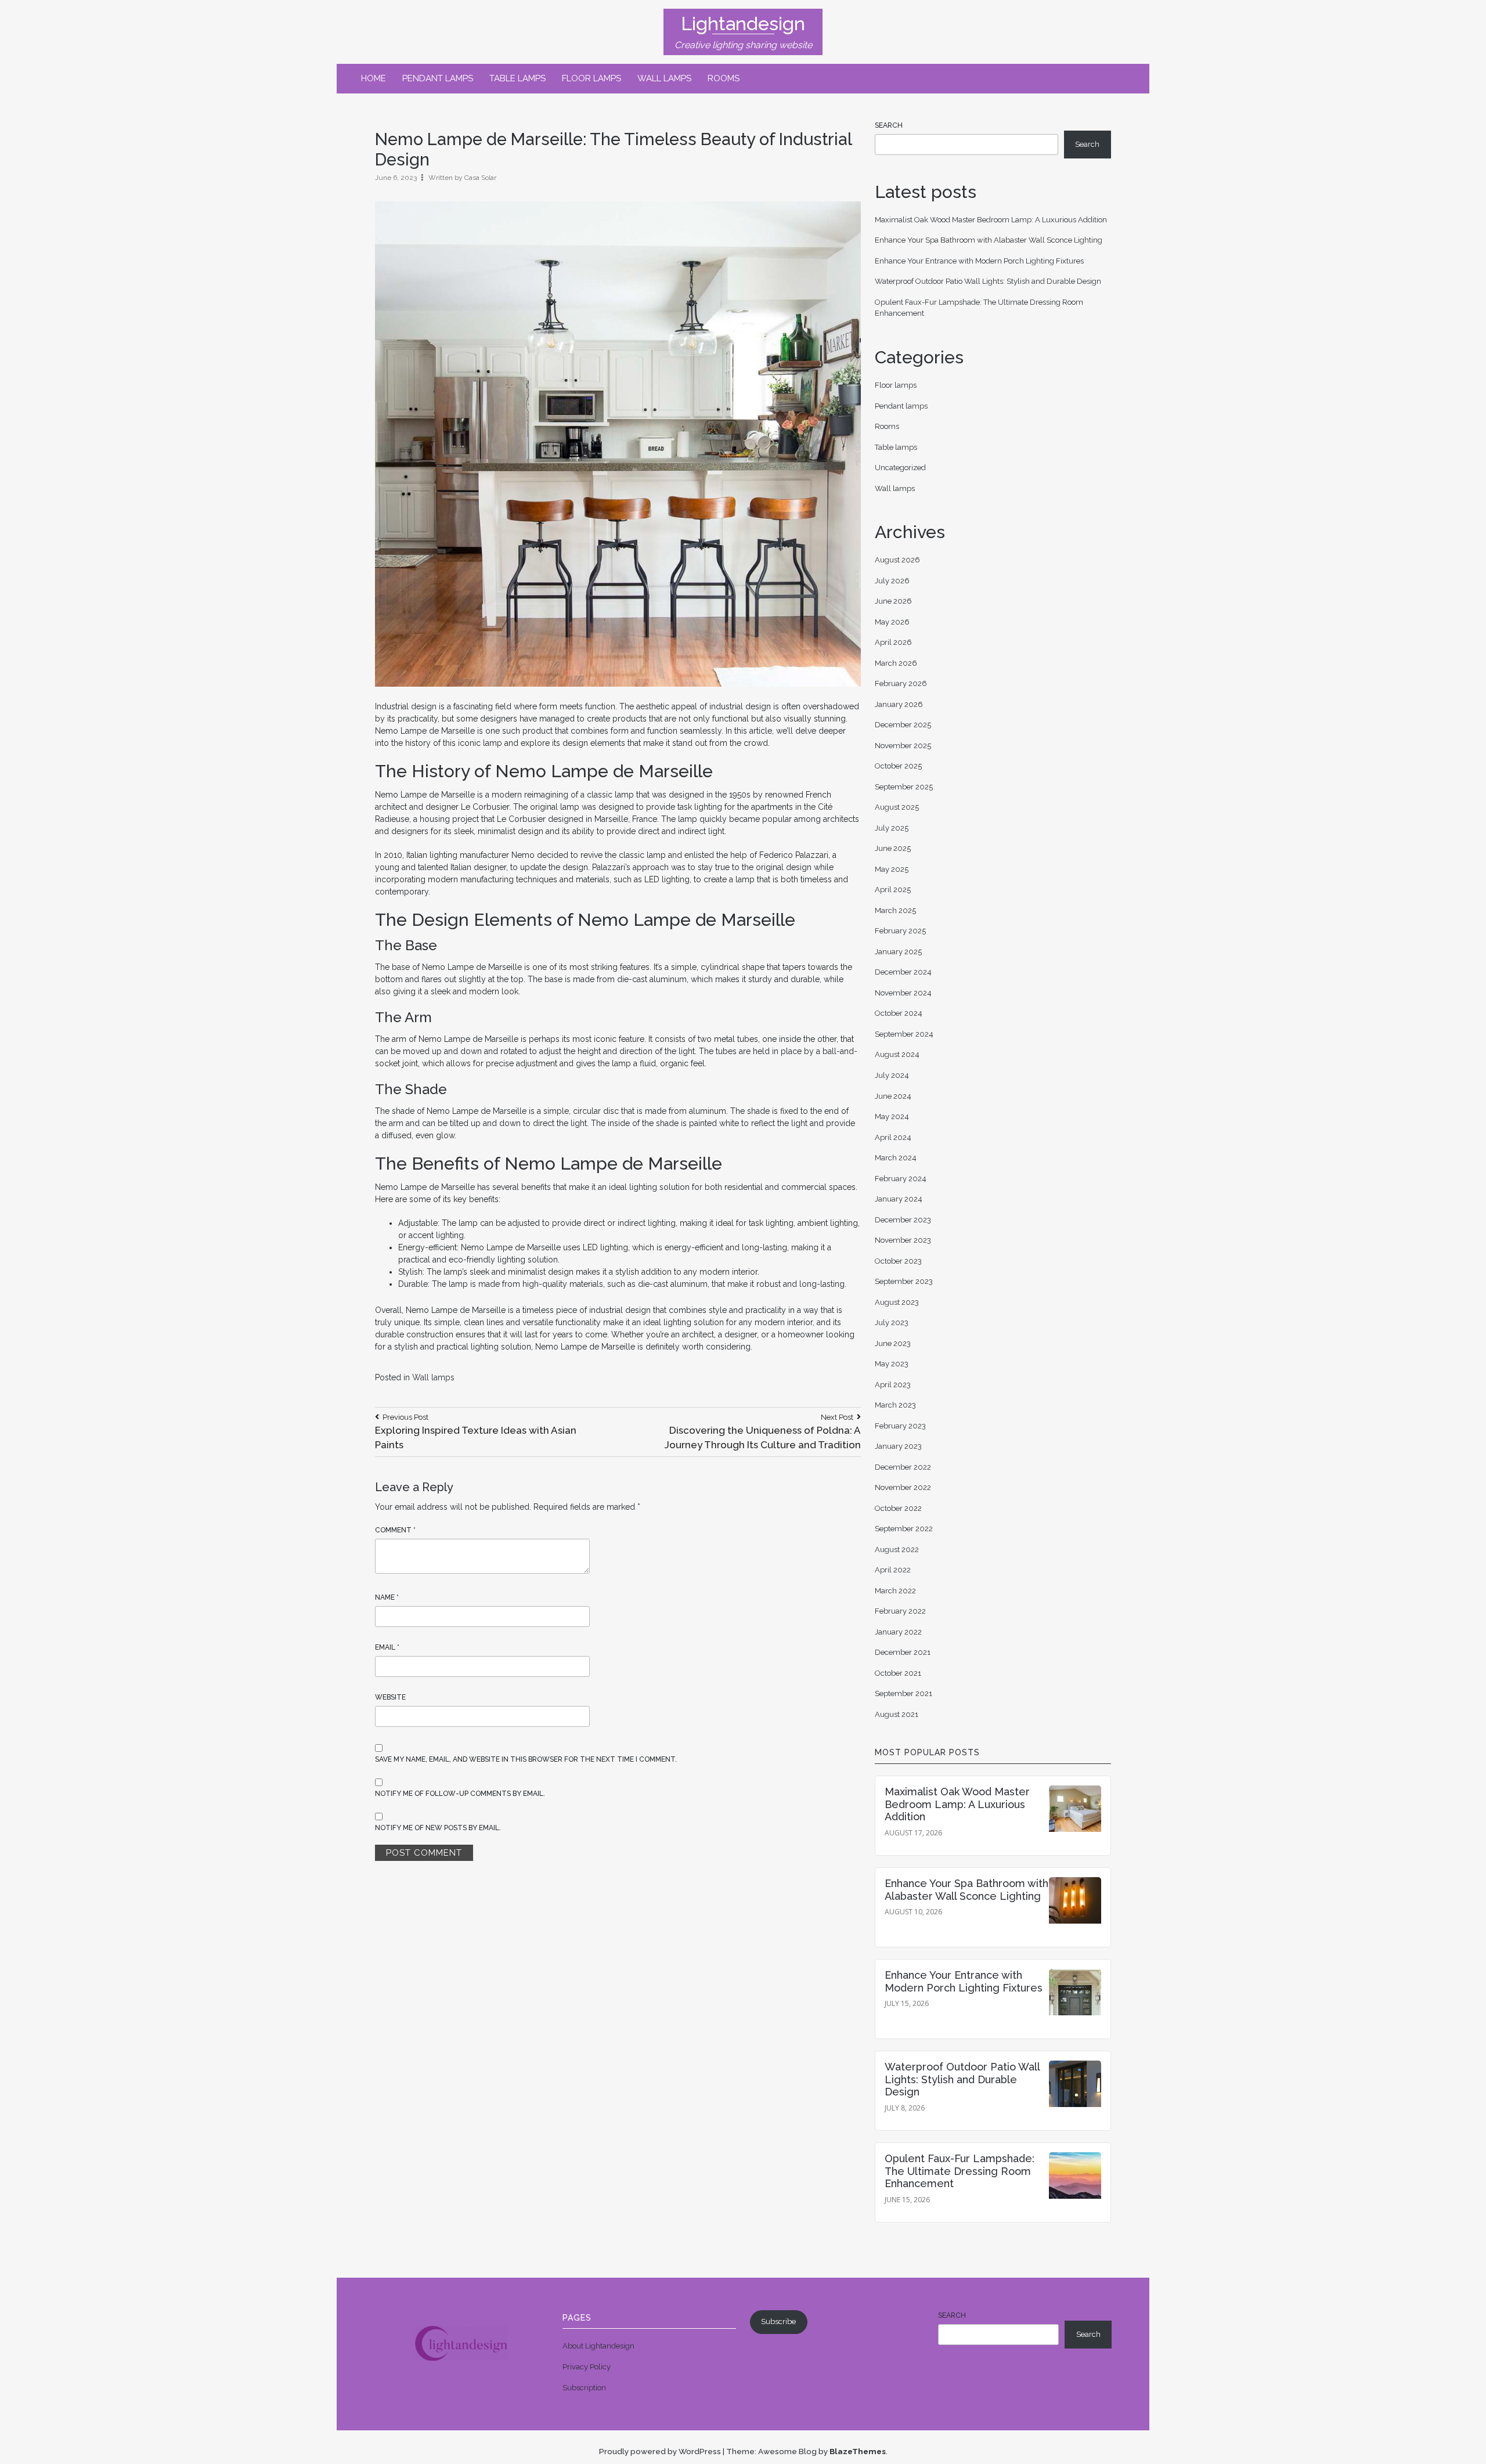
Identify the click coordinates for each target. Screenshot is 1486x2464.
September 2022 (904, 1529)
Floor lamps (591, 78)
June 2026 (893, 601)
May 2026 (892, 622)
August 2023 (897, 1302)
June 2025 (893, 848)
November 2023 (903, 1240)
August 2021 (897, 1714)
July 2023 (892, 1323)
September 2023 (904, 1281)
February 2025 (900, 931)
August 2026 (897, 560)
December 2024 (903, 972)
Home (374, 78)
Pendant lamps (438, 78)
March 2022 (895, 1591)
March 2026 (896, 663)
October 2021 (898, 1673)
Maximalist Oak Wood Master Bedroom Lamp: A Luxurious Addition (991, 220)
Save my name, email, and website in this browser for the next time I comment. (526, 1759)
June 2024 (893, 1096)
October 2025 (898, 766)
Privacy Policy (587, 2367)
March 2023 (895, 1405)
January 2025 (898, 952)
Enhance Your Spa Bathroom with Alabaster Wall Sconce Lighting (989, 240)
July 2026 (892, 581)
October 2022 (898, 1508)
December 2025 (903, 725)
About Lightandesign (598, 2346)
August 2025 (897, 807)
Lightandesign (743, 24)
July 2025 (892, 828)
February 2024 (901, 1179)
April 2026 (893, 642)
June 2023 (893, 1343)
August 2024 (897, 1054)
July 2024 (892, 1075)
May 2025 (892, 869)
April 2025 (893, 890)
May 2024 (892, 1116)
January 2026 (899, 704)
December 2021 (903, 1652)
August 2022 (897, 1550)
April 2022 (893, 1570)
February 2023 (900, 1426)
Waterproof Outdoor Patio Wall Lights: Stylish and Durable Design (988, 281)
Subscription (584, 2388)
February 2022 (900, 1611)
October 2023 (898, 1261)
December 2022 (903, 1467)
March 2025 (895, 910)
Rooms (724, 78)
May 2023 (892, 1364)
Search (889, 125)
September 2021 (903, 1693)
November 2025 (903, 746)
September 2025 (904, 787)
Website (390, 1697)
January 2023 (898, 1446)
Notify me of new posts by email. (438, 1828)
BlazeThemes (858, 2451)
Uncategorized (900, 468)
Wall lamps (664, 78)
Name (387, 1597)
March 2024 (896, 1158)
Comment (395, 1530)
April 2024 (893, 1137)
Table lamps (517, 78)
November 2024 (903, 993)
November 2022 (903, 1487)
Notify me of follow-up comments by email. (460, 1794)
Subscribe (778, 2322)
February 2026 (901, 683)
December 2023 (903, 1220)
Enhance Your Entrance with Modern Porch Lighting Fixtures (979, 261)
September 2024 (904, 1034)
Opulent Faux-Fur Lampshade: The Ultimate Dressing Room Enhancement (960, 2171)
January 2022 (898, 1632)
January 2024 (899, 1199)
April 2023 (893, 1385)
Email (387, 1647)
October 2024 (899, 1013)
